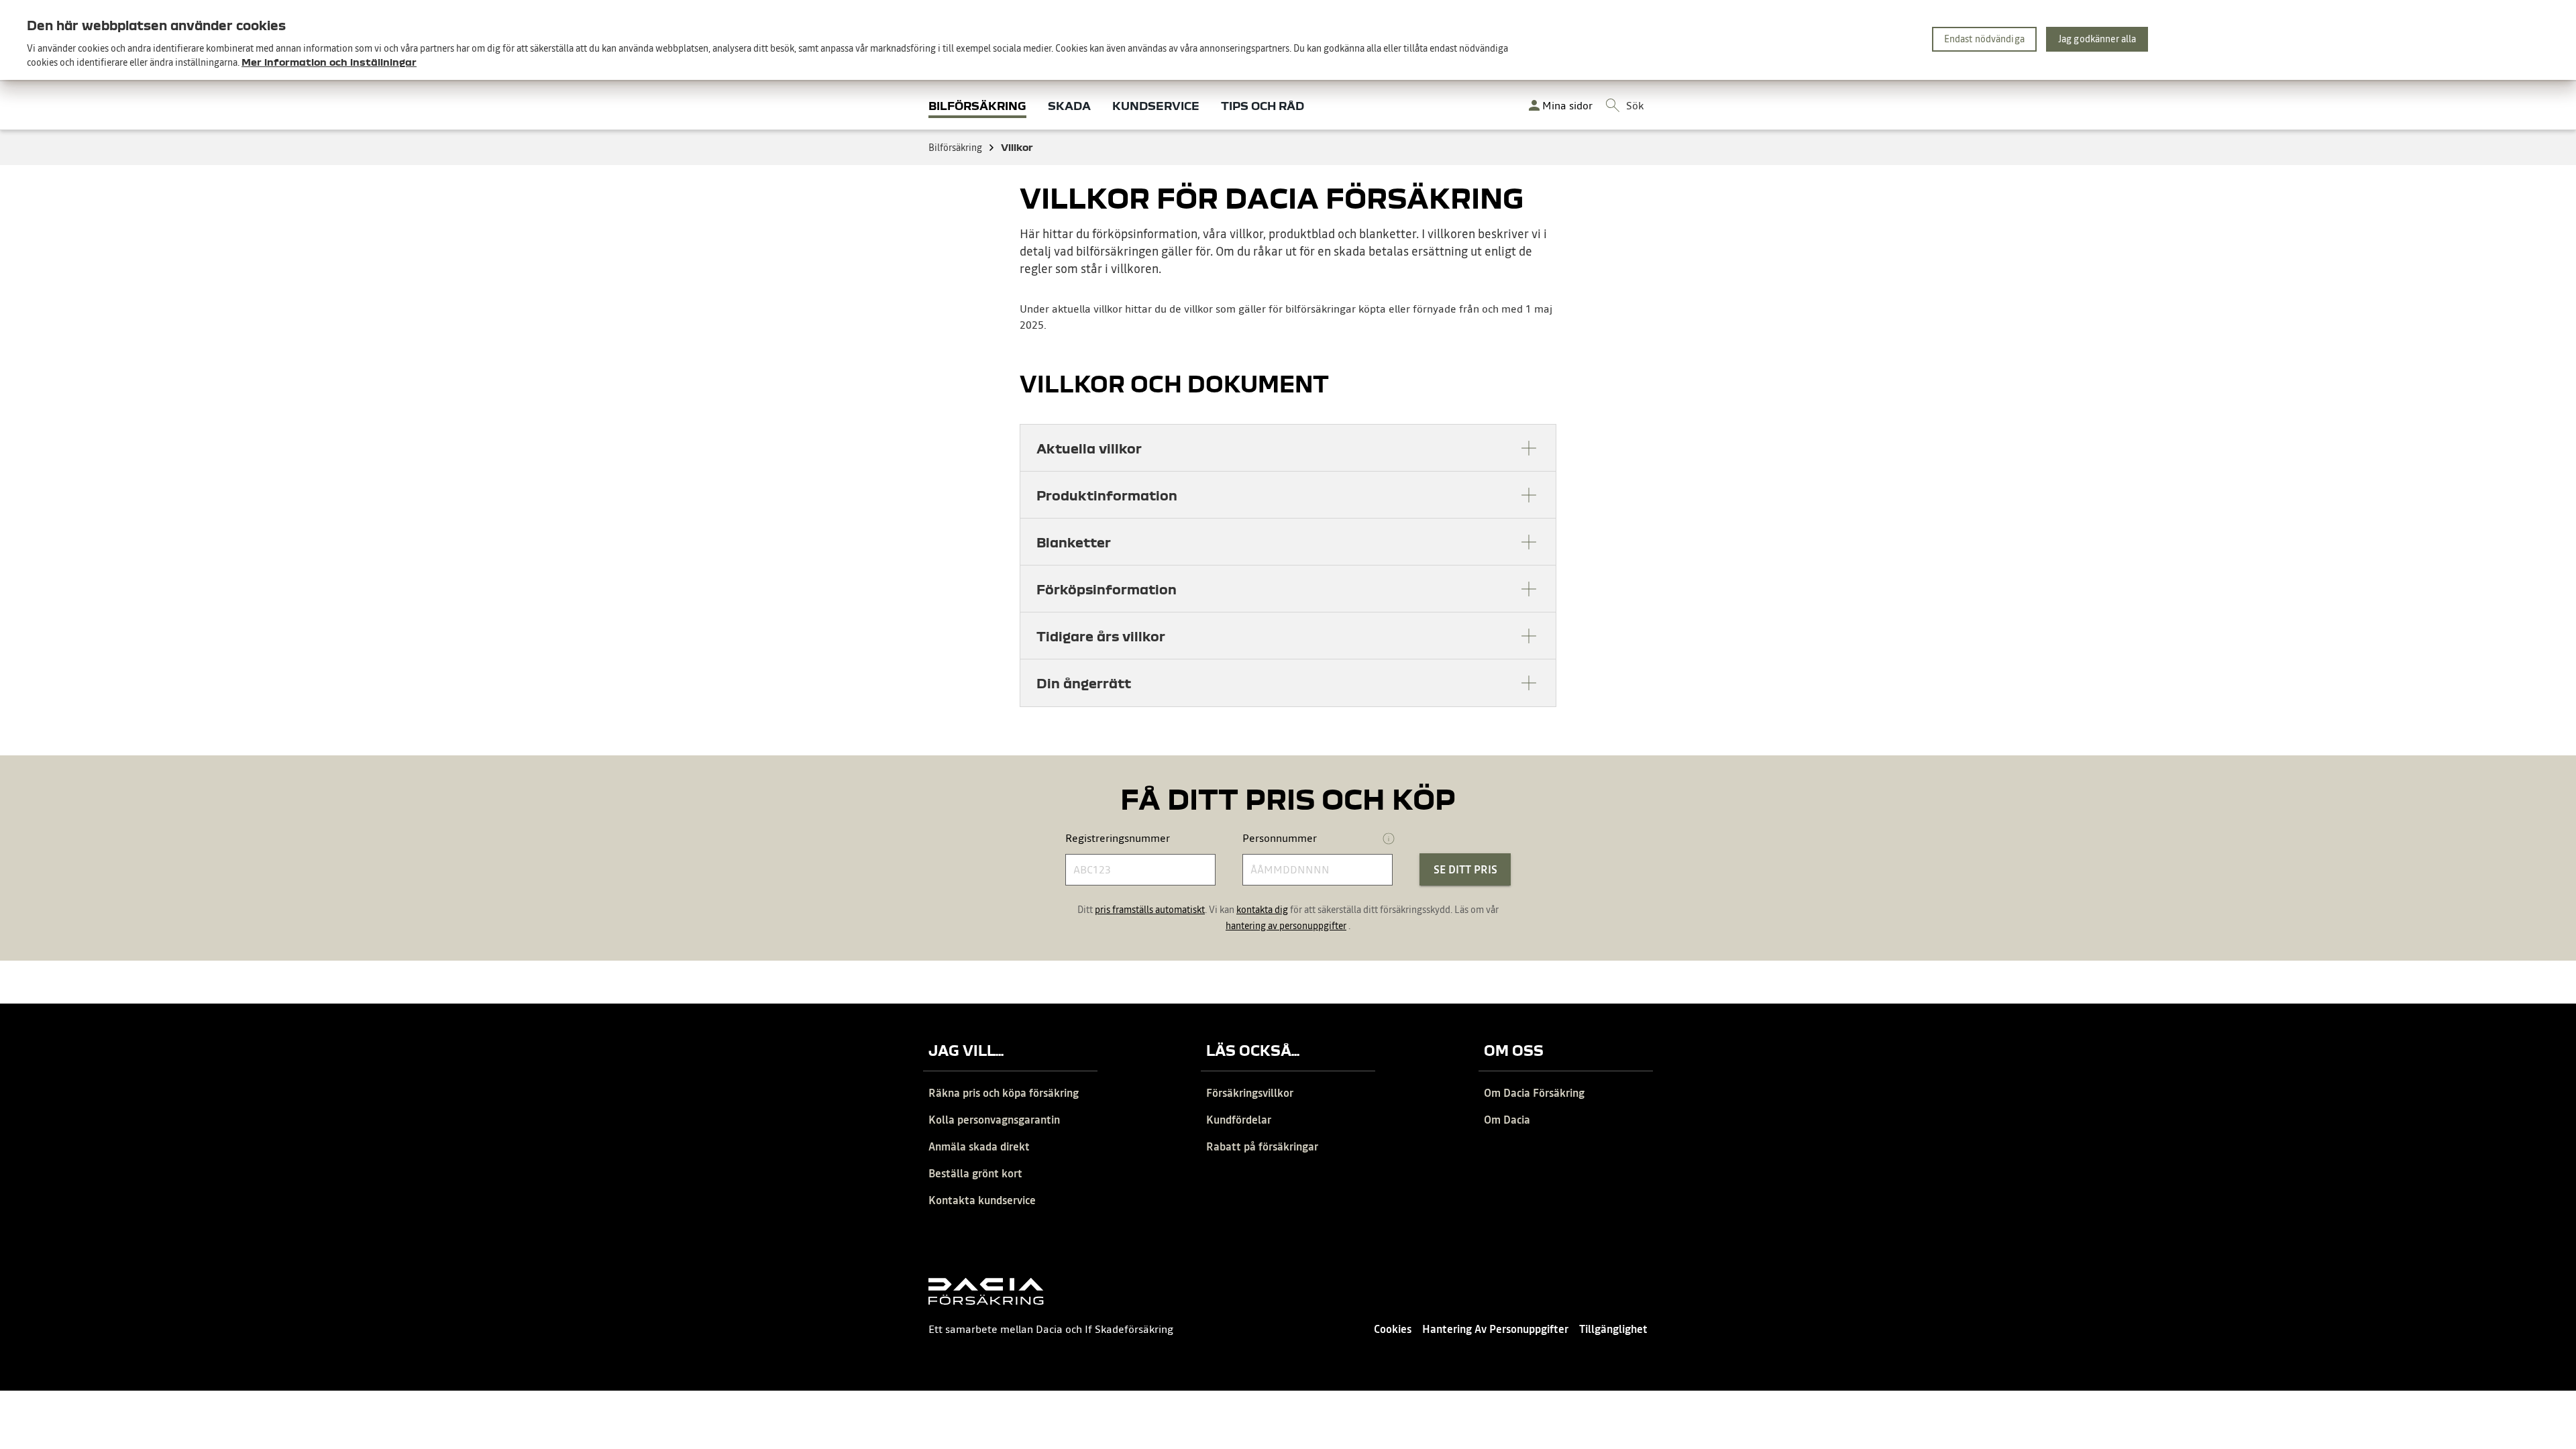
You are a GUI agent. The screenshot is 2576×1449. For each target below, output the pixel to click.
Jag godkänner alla (2097, 39)
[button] (1288, 448)
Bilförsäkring (977, 106)
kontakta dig (1262, 910)
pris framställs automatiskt (1150, 910)
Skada (1069, 106)
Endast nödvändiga (1984, 39)
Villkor (1017, 147)
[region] (1288, 40)
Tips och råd (1263, 106)
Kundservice (1156, 106)
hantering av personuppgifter (1286, 926)
